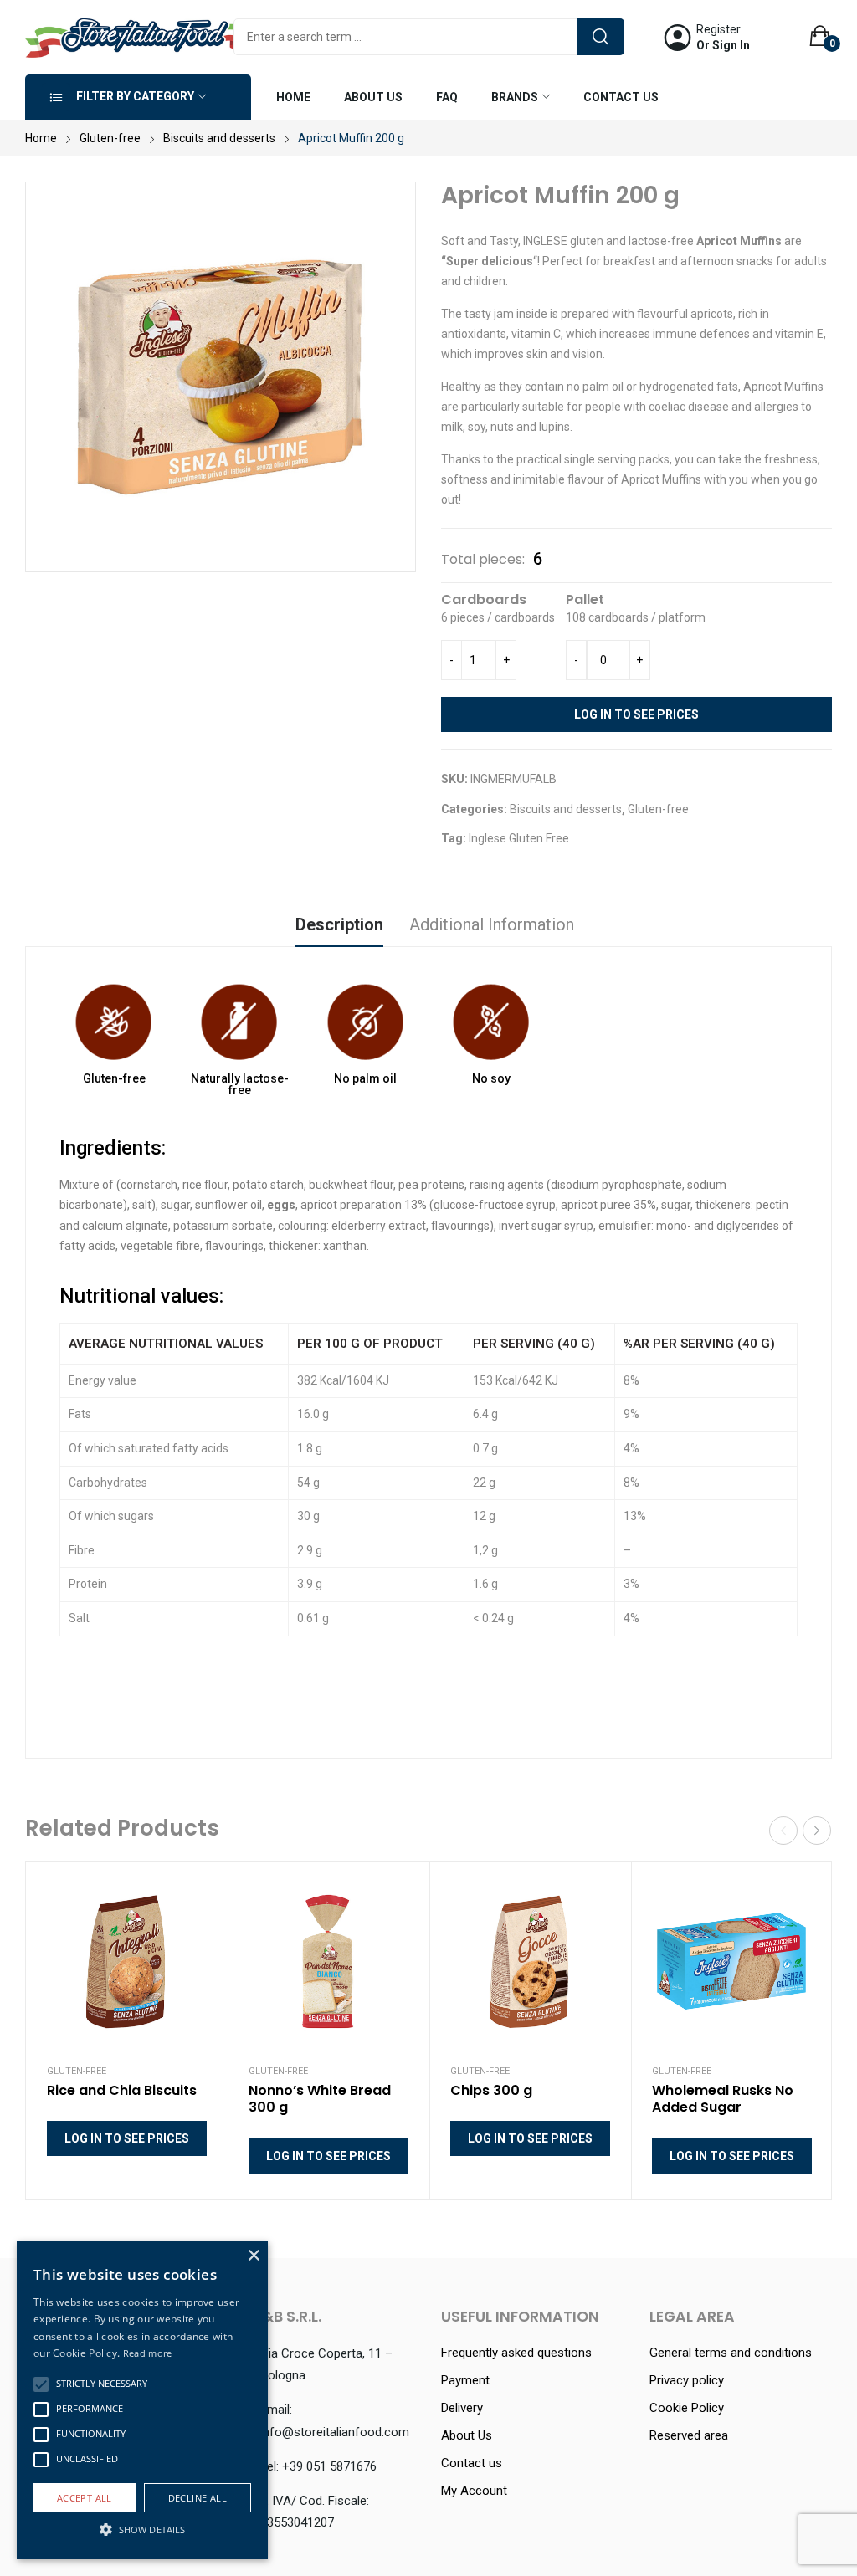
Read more (148, 2353)
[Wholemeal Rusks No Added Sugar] (732, 1962)
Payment (465, 2380)
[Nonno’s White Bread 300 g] (328, 1962)
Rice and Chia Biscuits (122, 2091)
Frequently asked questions (516, 2353)
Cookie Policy (687, 2408)
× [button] (253, 2256)
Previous (783, 1831)
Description (339, 924)
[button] (41, 2384)
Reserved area (689, 2435)
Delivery (462, 2408)
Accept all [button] (85, 2498)
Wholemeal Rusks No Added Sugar (723, 2100)
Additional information (492, 924)
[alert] (142, 2400)
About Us (467, 2435)
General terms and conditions (731, 2353)
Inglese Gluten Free (519, 838)
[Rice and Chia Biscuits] (127, 1962)
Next (817, 1831)
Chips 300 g (491, 2091)
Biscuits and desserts (566, 809)
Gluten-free (658, 809)
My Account (474, 2491)
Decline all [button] (198, 2498)
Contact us (472, 2463)
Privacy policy (687, 2380)
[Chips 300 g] (530, 1962)
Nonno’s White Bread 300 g (320, 2100)
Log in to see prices (636, 714)
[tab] (339, 927)
